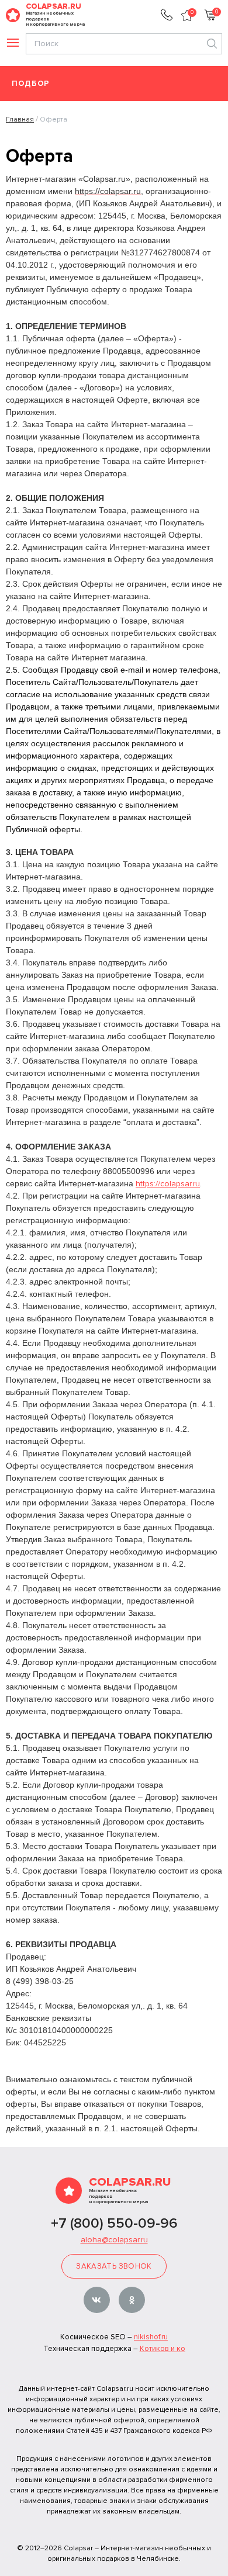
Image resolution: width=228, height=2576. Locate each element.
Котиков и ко (163, 2349)
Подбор (31, 84)
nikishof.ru (151, 2337)
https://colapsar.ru (168, 1184)
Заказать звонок (114, 2266)
